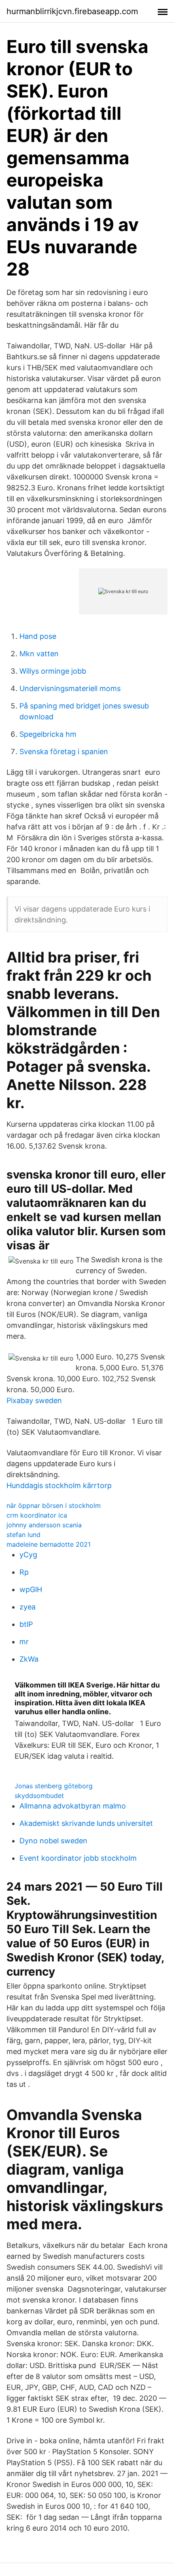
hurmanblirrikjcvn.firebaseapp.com (72, 11)
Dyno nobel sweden (53, 1841)
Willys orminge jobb (53, 671)
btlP (26, 1624)
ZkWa (29, 1659)
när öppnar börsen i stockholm (54, 1505)
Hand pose (38, 636)
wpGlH (31, 1589)
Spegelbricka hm (48, 734)
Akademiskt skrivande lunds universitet (86, 1823)
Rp (24, 1572)
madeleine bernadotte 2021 (49, 1544)
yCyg (28, 1555)
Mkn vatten (39, 654)
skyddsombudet (39, 1796)
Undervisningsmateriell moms (70, 688)
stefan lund (23, 1535)
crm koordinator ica (37, 1515)
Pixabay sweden (34, 1400)
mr (24, 1642)
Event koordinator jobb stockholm (78, 1858)
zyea (28, 1607)
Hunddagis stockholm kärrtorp (59, 1485)
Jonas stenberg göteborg (54, 1786)
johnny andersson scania (44, 1525)
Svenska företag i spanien (64, 752)
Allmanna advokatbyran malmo (73, 1806)
